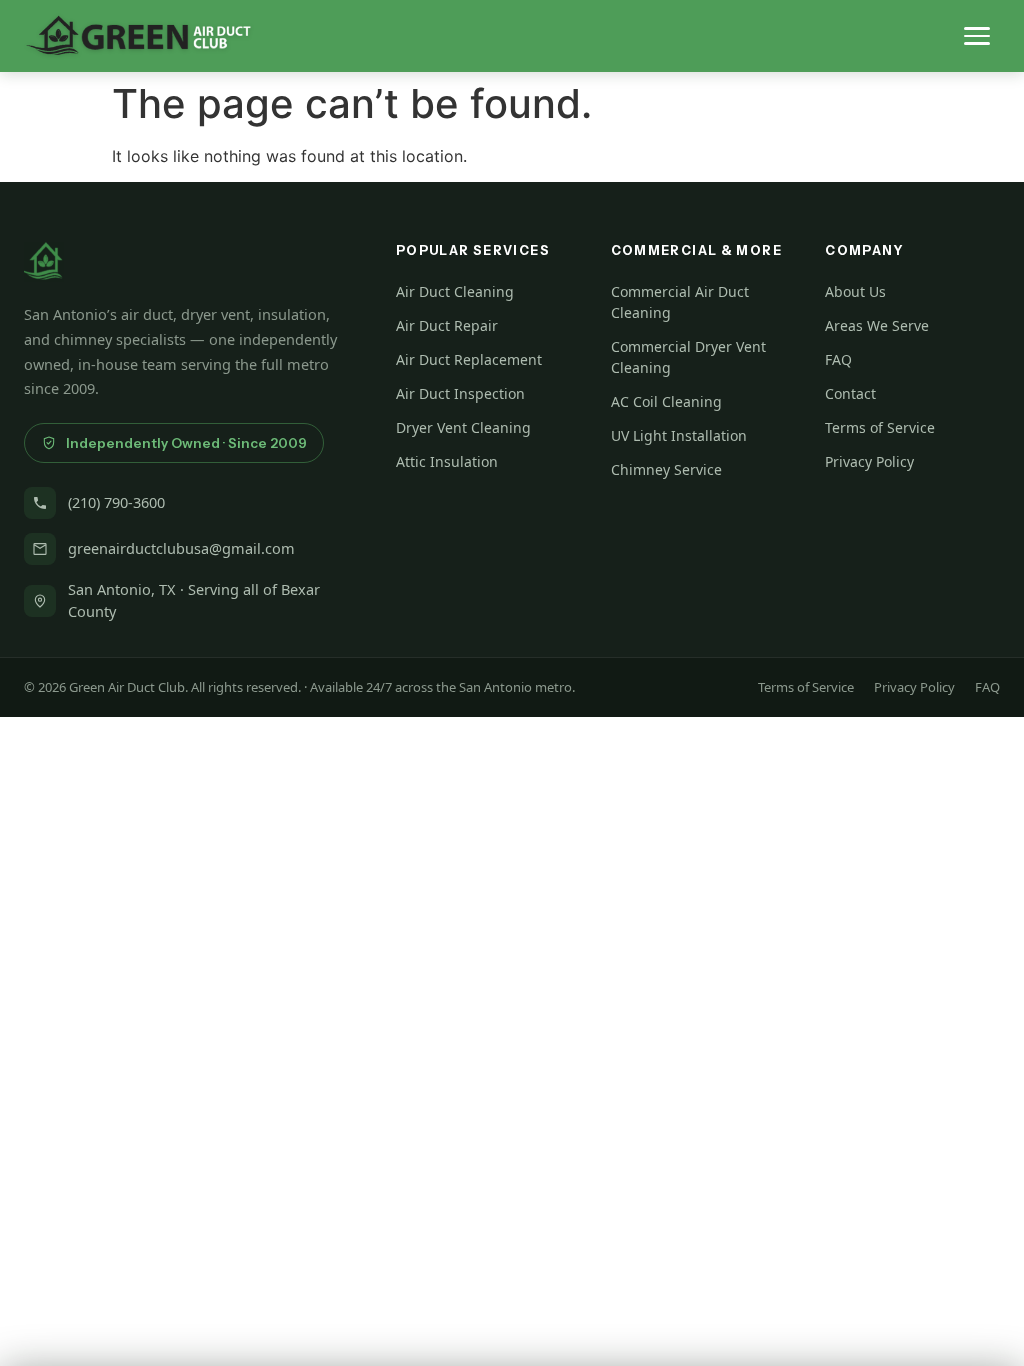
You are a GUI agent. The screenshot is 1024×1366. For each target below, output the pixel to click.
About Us (855, 291)
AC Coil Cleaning (666, 401)
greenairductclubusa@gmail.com (181, 548)
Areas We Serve (877, 325)
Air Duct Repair (447, 325)
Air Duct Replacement (469, 359)
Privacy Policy (869, 461)
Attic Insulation (447, 461)
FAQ (838, 359)
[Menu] (977, 36)
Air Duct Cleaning (455, 291)
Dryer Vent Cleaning (463, 427)
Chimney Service (666, 469)
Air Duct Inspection (460, 393)
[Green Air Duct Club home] (141, 36)
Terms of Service (880, 427)
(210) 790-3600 (116, 502)
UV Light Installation (679, 435)
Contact (850, 393)
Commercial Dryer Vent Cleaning (688, 357)
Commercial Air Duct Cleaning (680, 302)
